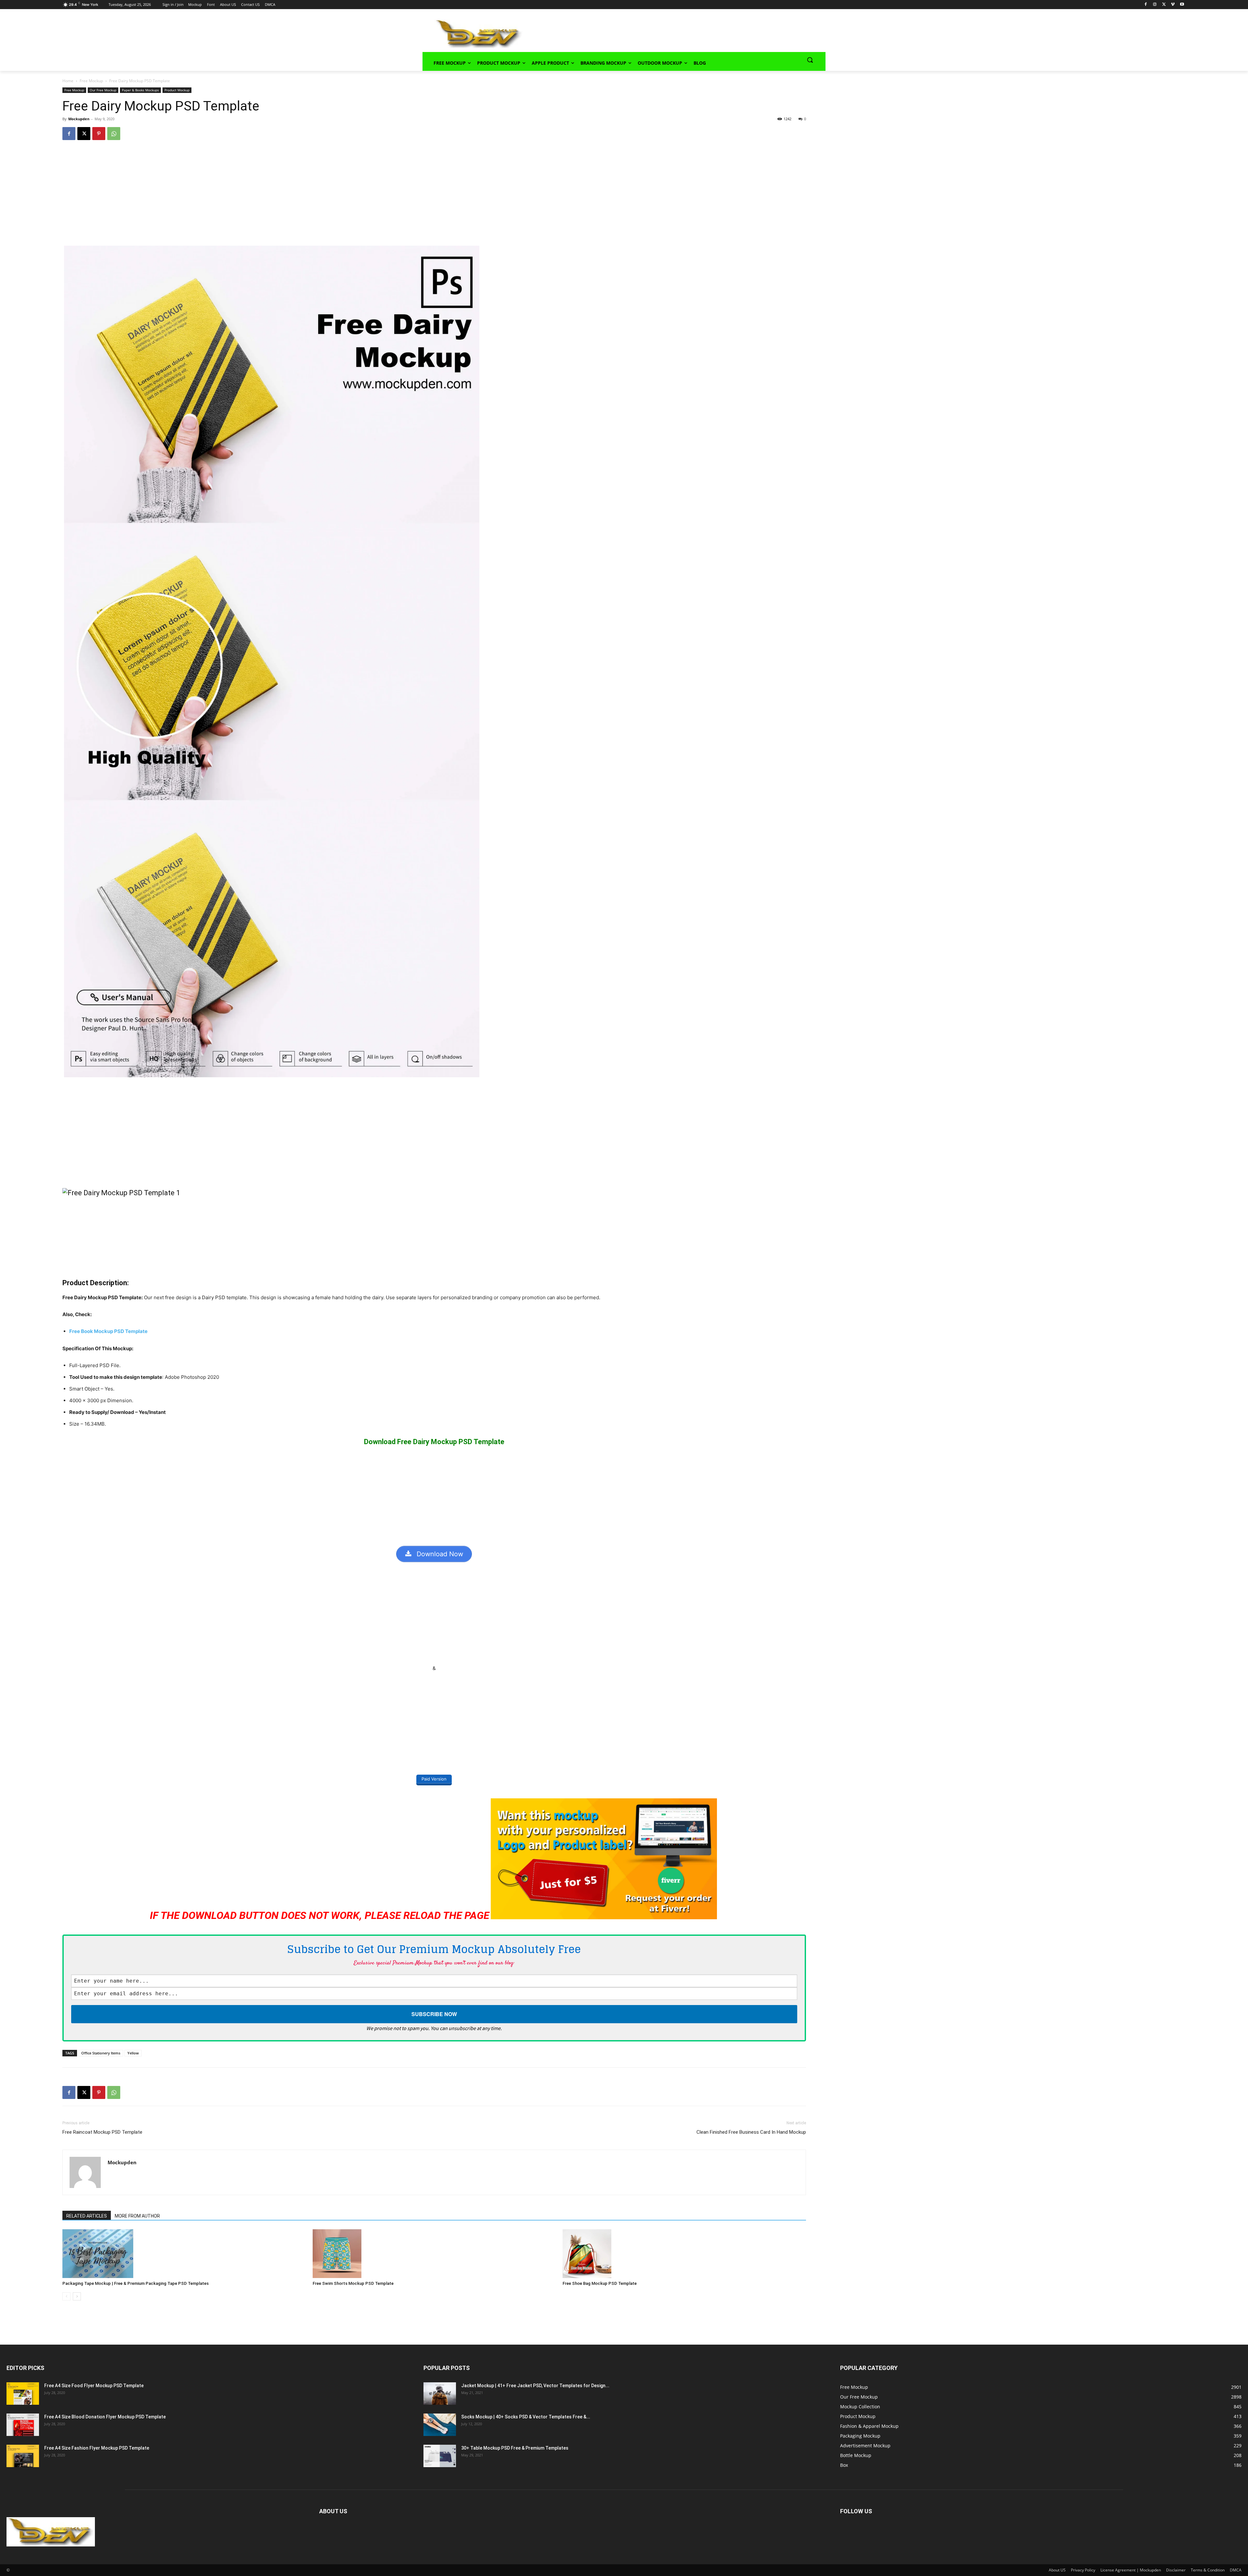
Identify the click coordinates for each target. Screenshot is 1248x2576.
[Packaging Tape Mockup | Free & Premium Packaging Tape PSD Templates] (184, 2254)
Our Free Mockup (103, 90)
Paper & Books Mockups (140, 90)
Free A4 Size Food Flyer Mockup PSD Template (94, 2386)
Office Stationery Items (101, 2053)
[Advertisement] (665, 33)
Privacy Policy (1083, 2570)
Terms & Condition (1208, 2570)
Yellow (133, 2053)
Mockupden (79, 119)
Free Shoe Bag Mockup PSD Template (600, 2283)
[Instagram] (1155, 5)
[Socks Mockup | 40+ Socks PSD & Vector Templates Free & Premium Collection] (440, 2425)
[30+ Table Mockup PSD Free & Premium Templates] (440, 2456)
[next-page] (77, 2296)
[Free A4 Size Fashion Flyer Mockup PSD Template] (23, 2456)
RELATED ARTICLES (87, 2216)
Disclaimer (1176, 2570)
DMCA (1236, 2570)
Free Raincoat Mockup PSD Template (102, 2132)
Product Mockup (177, 90)
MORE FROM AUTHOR (137, 2216)
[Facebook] (1146, 5)
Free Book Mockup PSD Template (108, 1331)
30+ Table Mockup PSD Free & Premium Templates (515, 2448)
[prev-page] (66, 2296)
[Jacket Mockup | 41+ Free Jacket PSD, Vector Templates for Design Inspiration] (440, 2394)
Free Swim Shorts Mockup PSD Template (353, 2283)
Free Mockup (91, 81)
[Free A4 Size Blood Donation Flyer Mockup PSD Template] (23, 2425)
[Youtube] (1182, 5)
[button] (810, 60)
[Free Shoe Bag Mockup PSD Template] (684, 2254)
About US (1057, 2570)
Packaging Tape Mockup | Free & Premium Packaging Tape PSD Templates (136, 2283)
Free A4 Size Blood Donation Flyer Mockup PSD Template (105, 2417)
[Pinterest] (99, 134)
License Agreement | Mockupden (1131, 2570)
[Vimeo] (1173, 5)
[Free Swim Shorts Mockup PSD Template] (434, 2254)
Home (68, 81)
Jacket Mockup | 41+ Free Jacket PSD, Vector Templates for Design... (535, 2386)
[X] (1164, 5)
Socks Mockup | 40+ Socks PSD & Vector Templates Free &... (526, 2417)
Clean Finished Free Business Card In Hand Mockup (751, 2132)
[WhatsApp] (114, 134)
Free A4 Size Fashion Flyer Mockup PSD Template (97, 2448)
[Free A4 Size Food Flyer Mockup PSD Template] (23, 2394)
